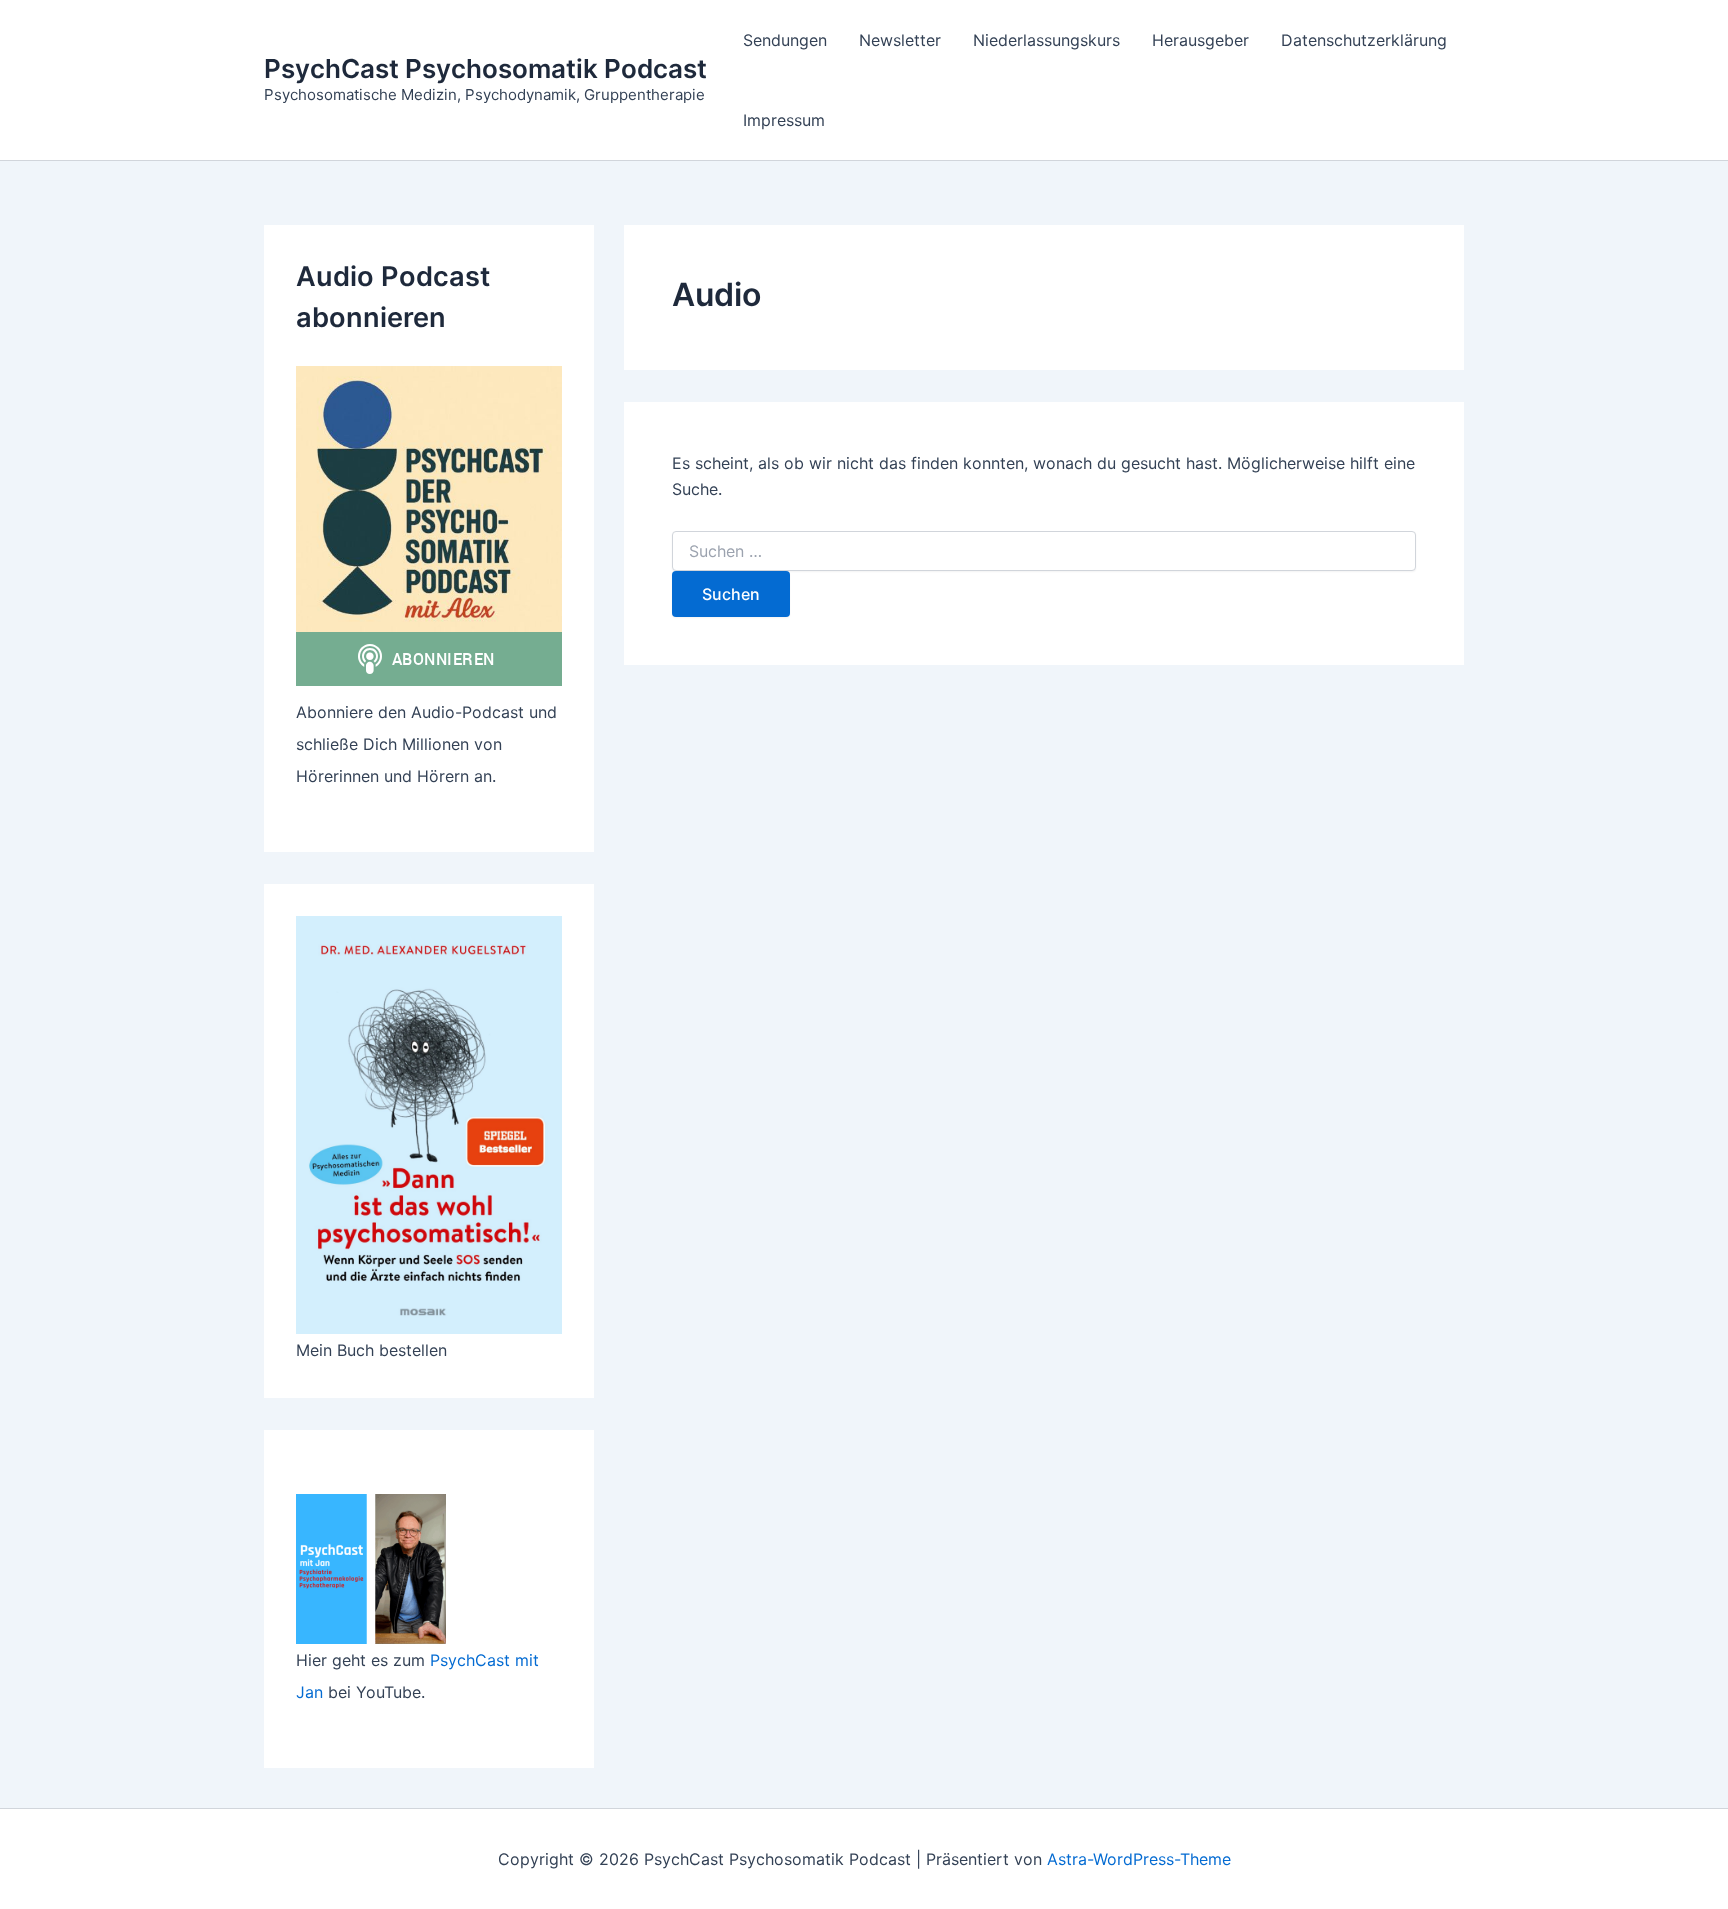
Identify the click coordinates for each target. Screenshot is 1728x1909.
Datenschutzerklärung (1364, 40)
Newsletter (900, 40)
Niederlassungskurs (1046, 40)
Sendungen (785, 40)
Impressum (784, 120)
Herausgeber (1200, 40)
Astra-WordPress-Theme (1139, 1859)
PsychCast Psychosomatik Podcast (485, 68)
